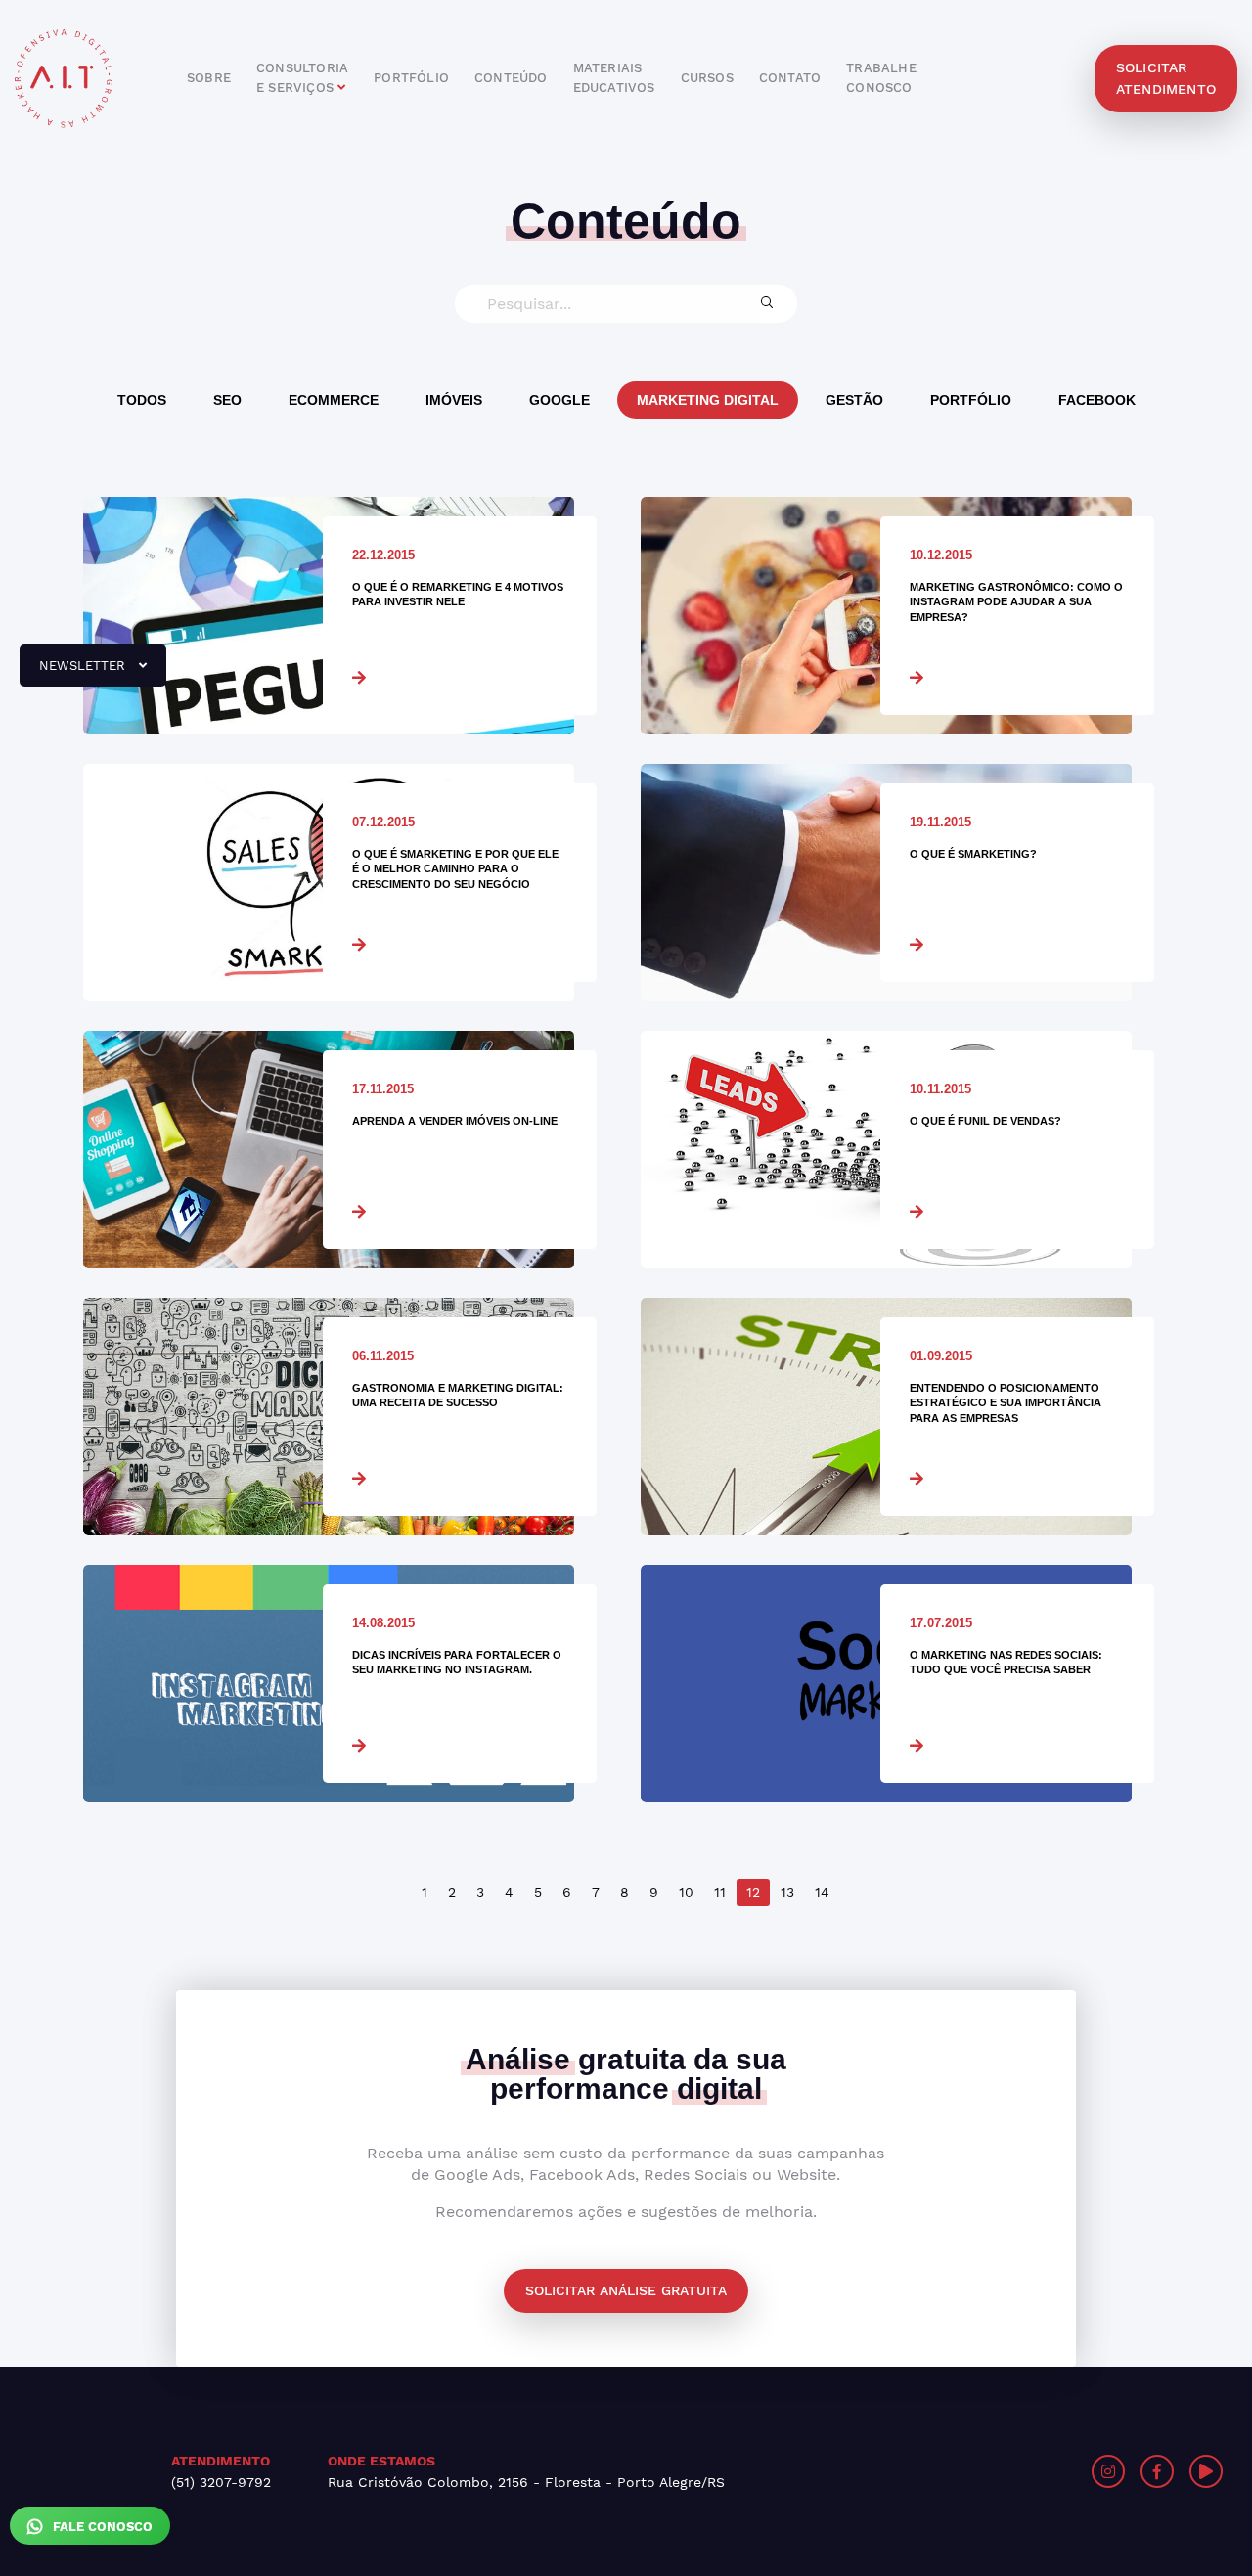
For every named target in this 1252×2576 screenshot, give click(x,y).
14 (822, 1892)
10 (686, 1892)
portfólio (411, 78)
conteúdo (511, 78)
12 (753, 1892)
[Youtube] (1206, 2471)
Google (559, 400)
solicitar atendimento (1166, 78)
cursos (707, 78)
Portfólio (971, 400)
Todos (142, 400)
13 (787, 1892)
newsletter (74, 673)
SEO (227, 400)
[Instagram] (1108, 2471)
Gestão (854, 400)
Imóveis (454, 400)
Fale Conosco (101, 2527)
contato (790, 78)
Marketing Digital (708, 400)
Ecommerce (334, 400)
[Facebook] (1157, 2471)
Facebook (1097, 400)
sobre (209, 78)
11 (720, 1892)
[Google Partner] (946, 2471)
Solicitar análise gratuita (626, 2290)
